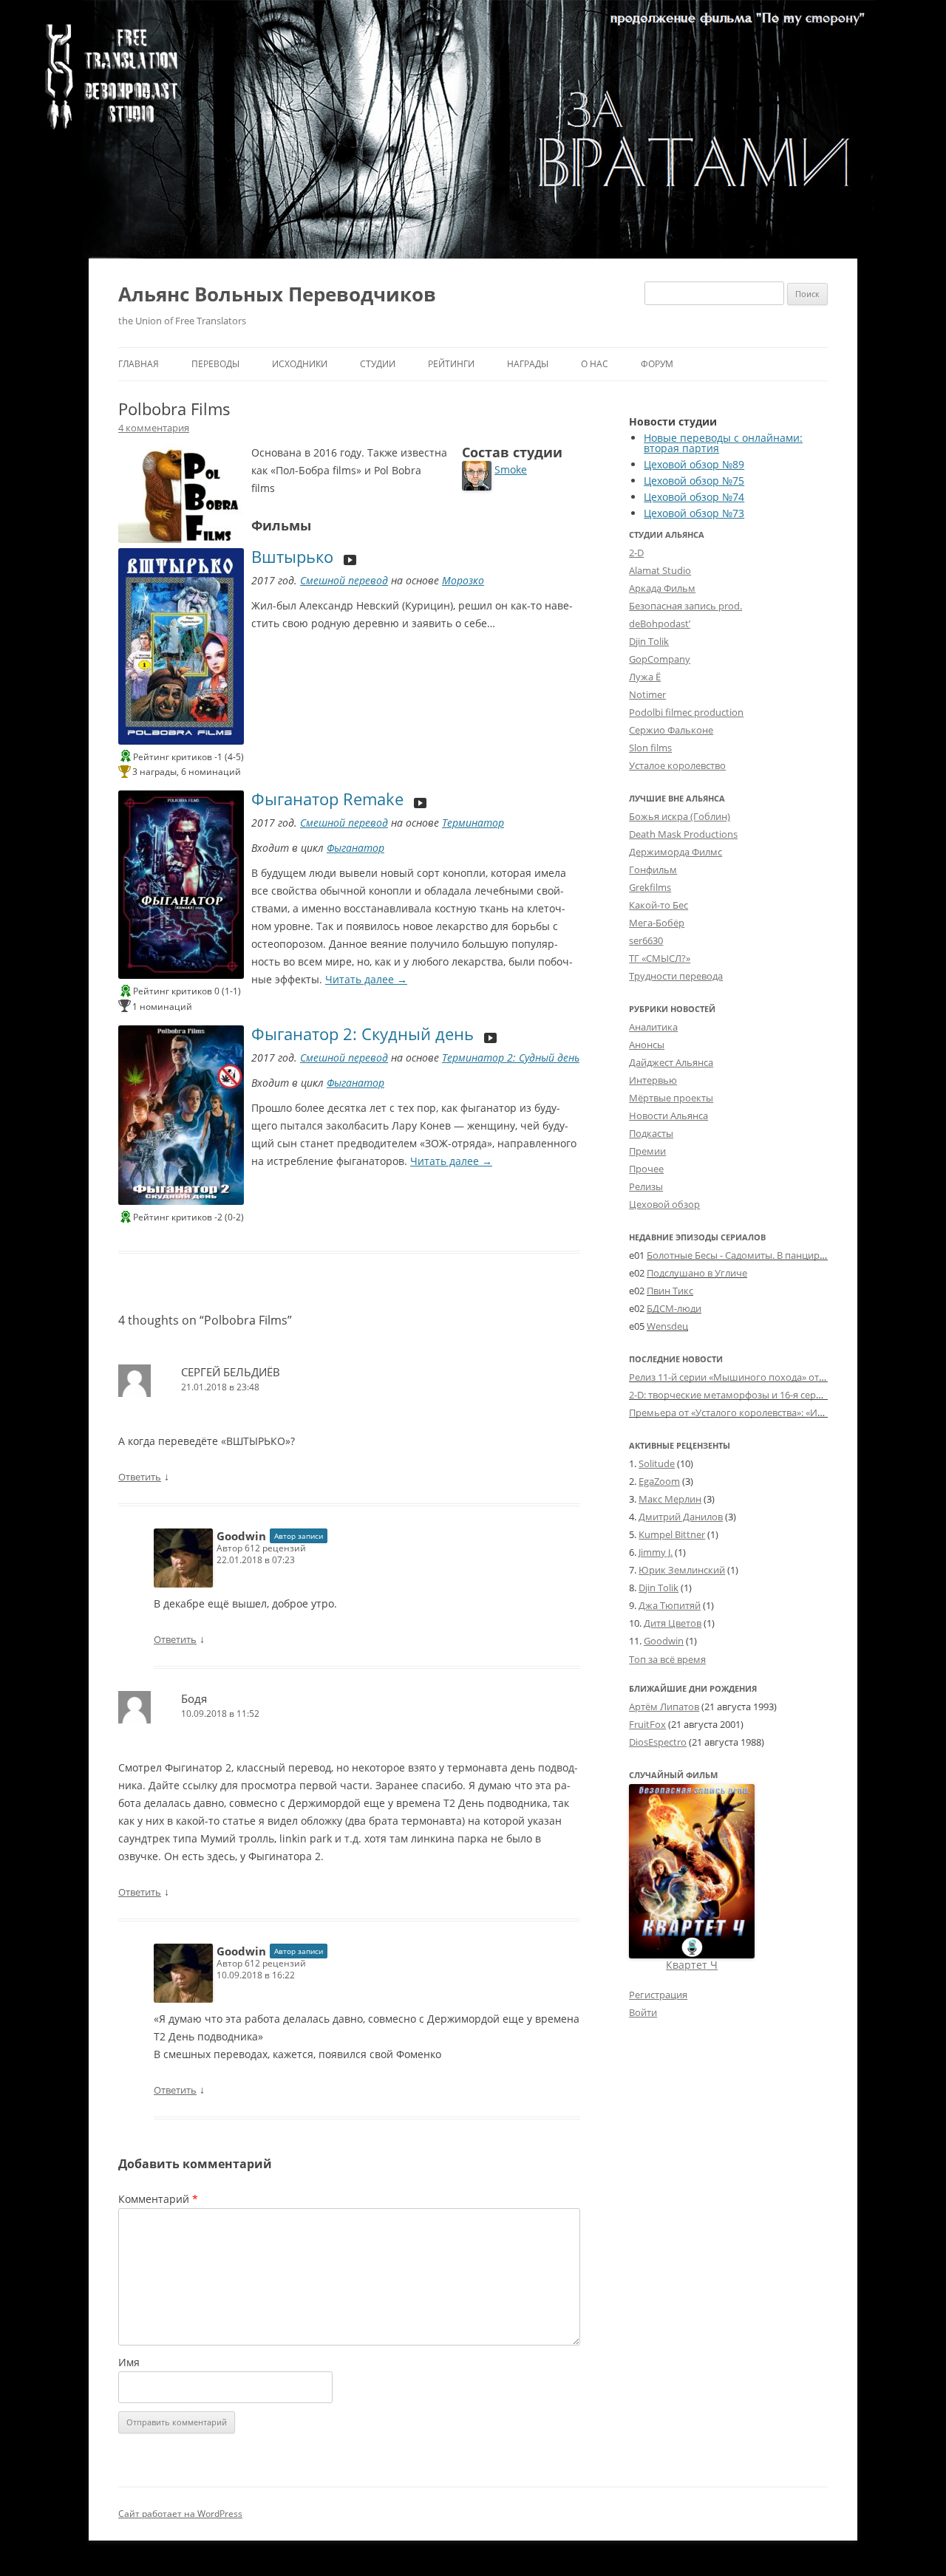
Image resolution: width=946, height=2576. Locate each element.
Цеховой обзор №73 (694, 513)
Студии (378, 364)
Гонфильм (653, 870)
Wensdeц (667, 1326)
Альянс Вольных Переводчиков (277, 294)
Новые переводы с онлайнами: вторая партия (723, 443)
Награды (528, 364)
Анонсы (647, 1045)
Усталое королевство (677, 765)
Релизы (646, 1186)
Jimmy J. (656, 1552)
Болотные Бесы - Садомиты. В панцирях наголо (756, 1255)
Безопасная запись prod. (685, 606)
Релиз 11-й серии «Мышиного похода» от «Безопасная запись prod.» (786, 1377)
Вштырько (292, 556)
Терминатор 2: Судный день (511, 1058)
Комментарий (158, 2199)
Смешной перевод (344, 580)
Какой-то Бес (659, 905)
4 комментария (154, 428)
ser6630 (646, 940)
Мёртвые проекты (671, 1098)
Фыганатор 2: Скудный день (363, 1034)
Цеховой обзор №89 (694, 464)
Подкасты (651, 1133)
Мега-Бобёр (657, 923)
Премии (647, 1151)
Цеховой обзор (664, 1204)
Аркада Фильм (662, 588)
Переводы (215, 364)
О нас (595, 364)
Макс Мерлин (670, 1499)
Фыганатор (355, 848)
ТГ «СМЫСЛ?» (660, 958)
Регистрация (658, 1995)
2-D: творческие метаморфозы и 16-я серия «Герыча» (751, 1395)
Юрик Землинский (682, 1570)
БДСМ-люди (674, 1308)
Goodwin (241, 1536)
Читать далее (366, 979)
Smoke (511, 469)
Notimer (647, 694)
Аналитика (653, 1027)
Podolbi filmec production (686, 712)
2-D (636, 553)
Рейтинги (451, 364)
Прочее (646, 1169)
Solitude (657, 1463)
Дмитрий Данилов (681, 1517)
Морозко (463, 580)
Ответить (140, 1477)
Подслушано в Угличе (697, 1273)
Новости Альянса (668, 1116)
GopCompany (660, 659)
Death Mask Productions (683, 834)
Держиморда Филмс (676, 852)
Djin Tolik (649, 641)
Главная (139, 364)
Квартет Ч (692, 1965)
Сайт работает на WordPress (180, 2514)
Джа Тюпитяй (670, 1605)
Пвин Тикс (670, 1291)
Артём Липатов (664, 1706)
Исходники (300, 364)
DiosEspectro (658, 1742)
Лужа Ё (645, 677)
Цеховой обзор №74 (694, 497)
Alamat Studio (660, 570)
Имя (129, 2362)
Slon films (650, 748)
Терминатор (473, 823)
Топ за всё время (667, 1660)
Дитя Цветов (673, 1623)
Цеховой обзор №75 (694, 481)
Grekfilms (650, 887)
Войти (643, 2012)
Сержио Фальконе (671, 730)
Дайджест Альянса (671, 1062)
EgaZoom (659, 1481)
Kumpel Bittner (672, 1534)
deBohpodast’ (660, 623)
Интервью (653, 1080)
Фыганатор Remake (327, 799)
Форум (657, 364)
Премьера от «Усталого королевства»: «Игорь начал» (751, 1412)
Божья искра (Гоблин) (680, 816)
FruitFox (647, 1724)
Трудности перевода (676, 976)
